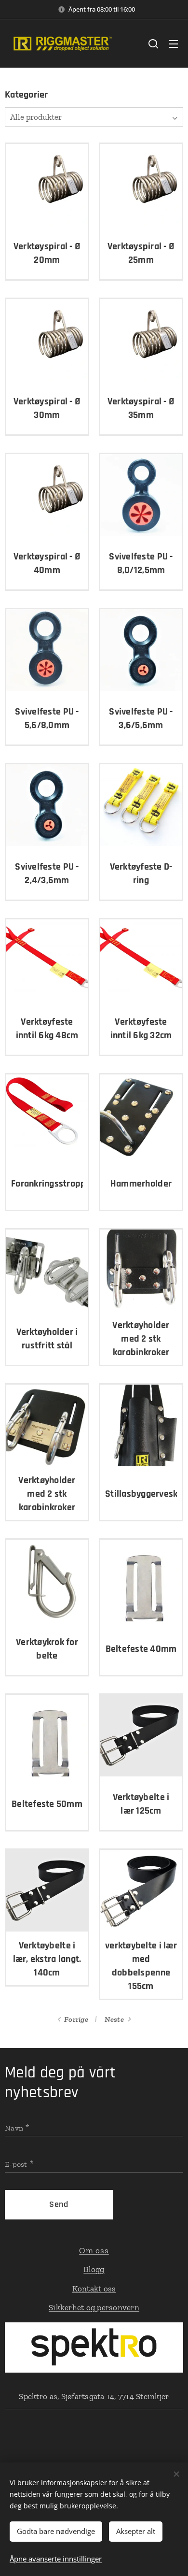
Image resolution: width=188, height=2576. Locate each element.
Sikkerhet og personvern (94, 2307)
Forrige (76, 2019)
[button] (153, 43)
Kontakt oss (94, 2289)
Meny (174, 43)
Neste (114, 2019)
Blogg (94, 2269)
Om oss (94, 2250)
